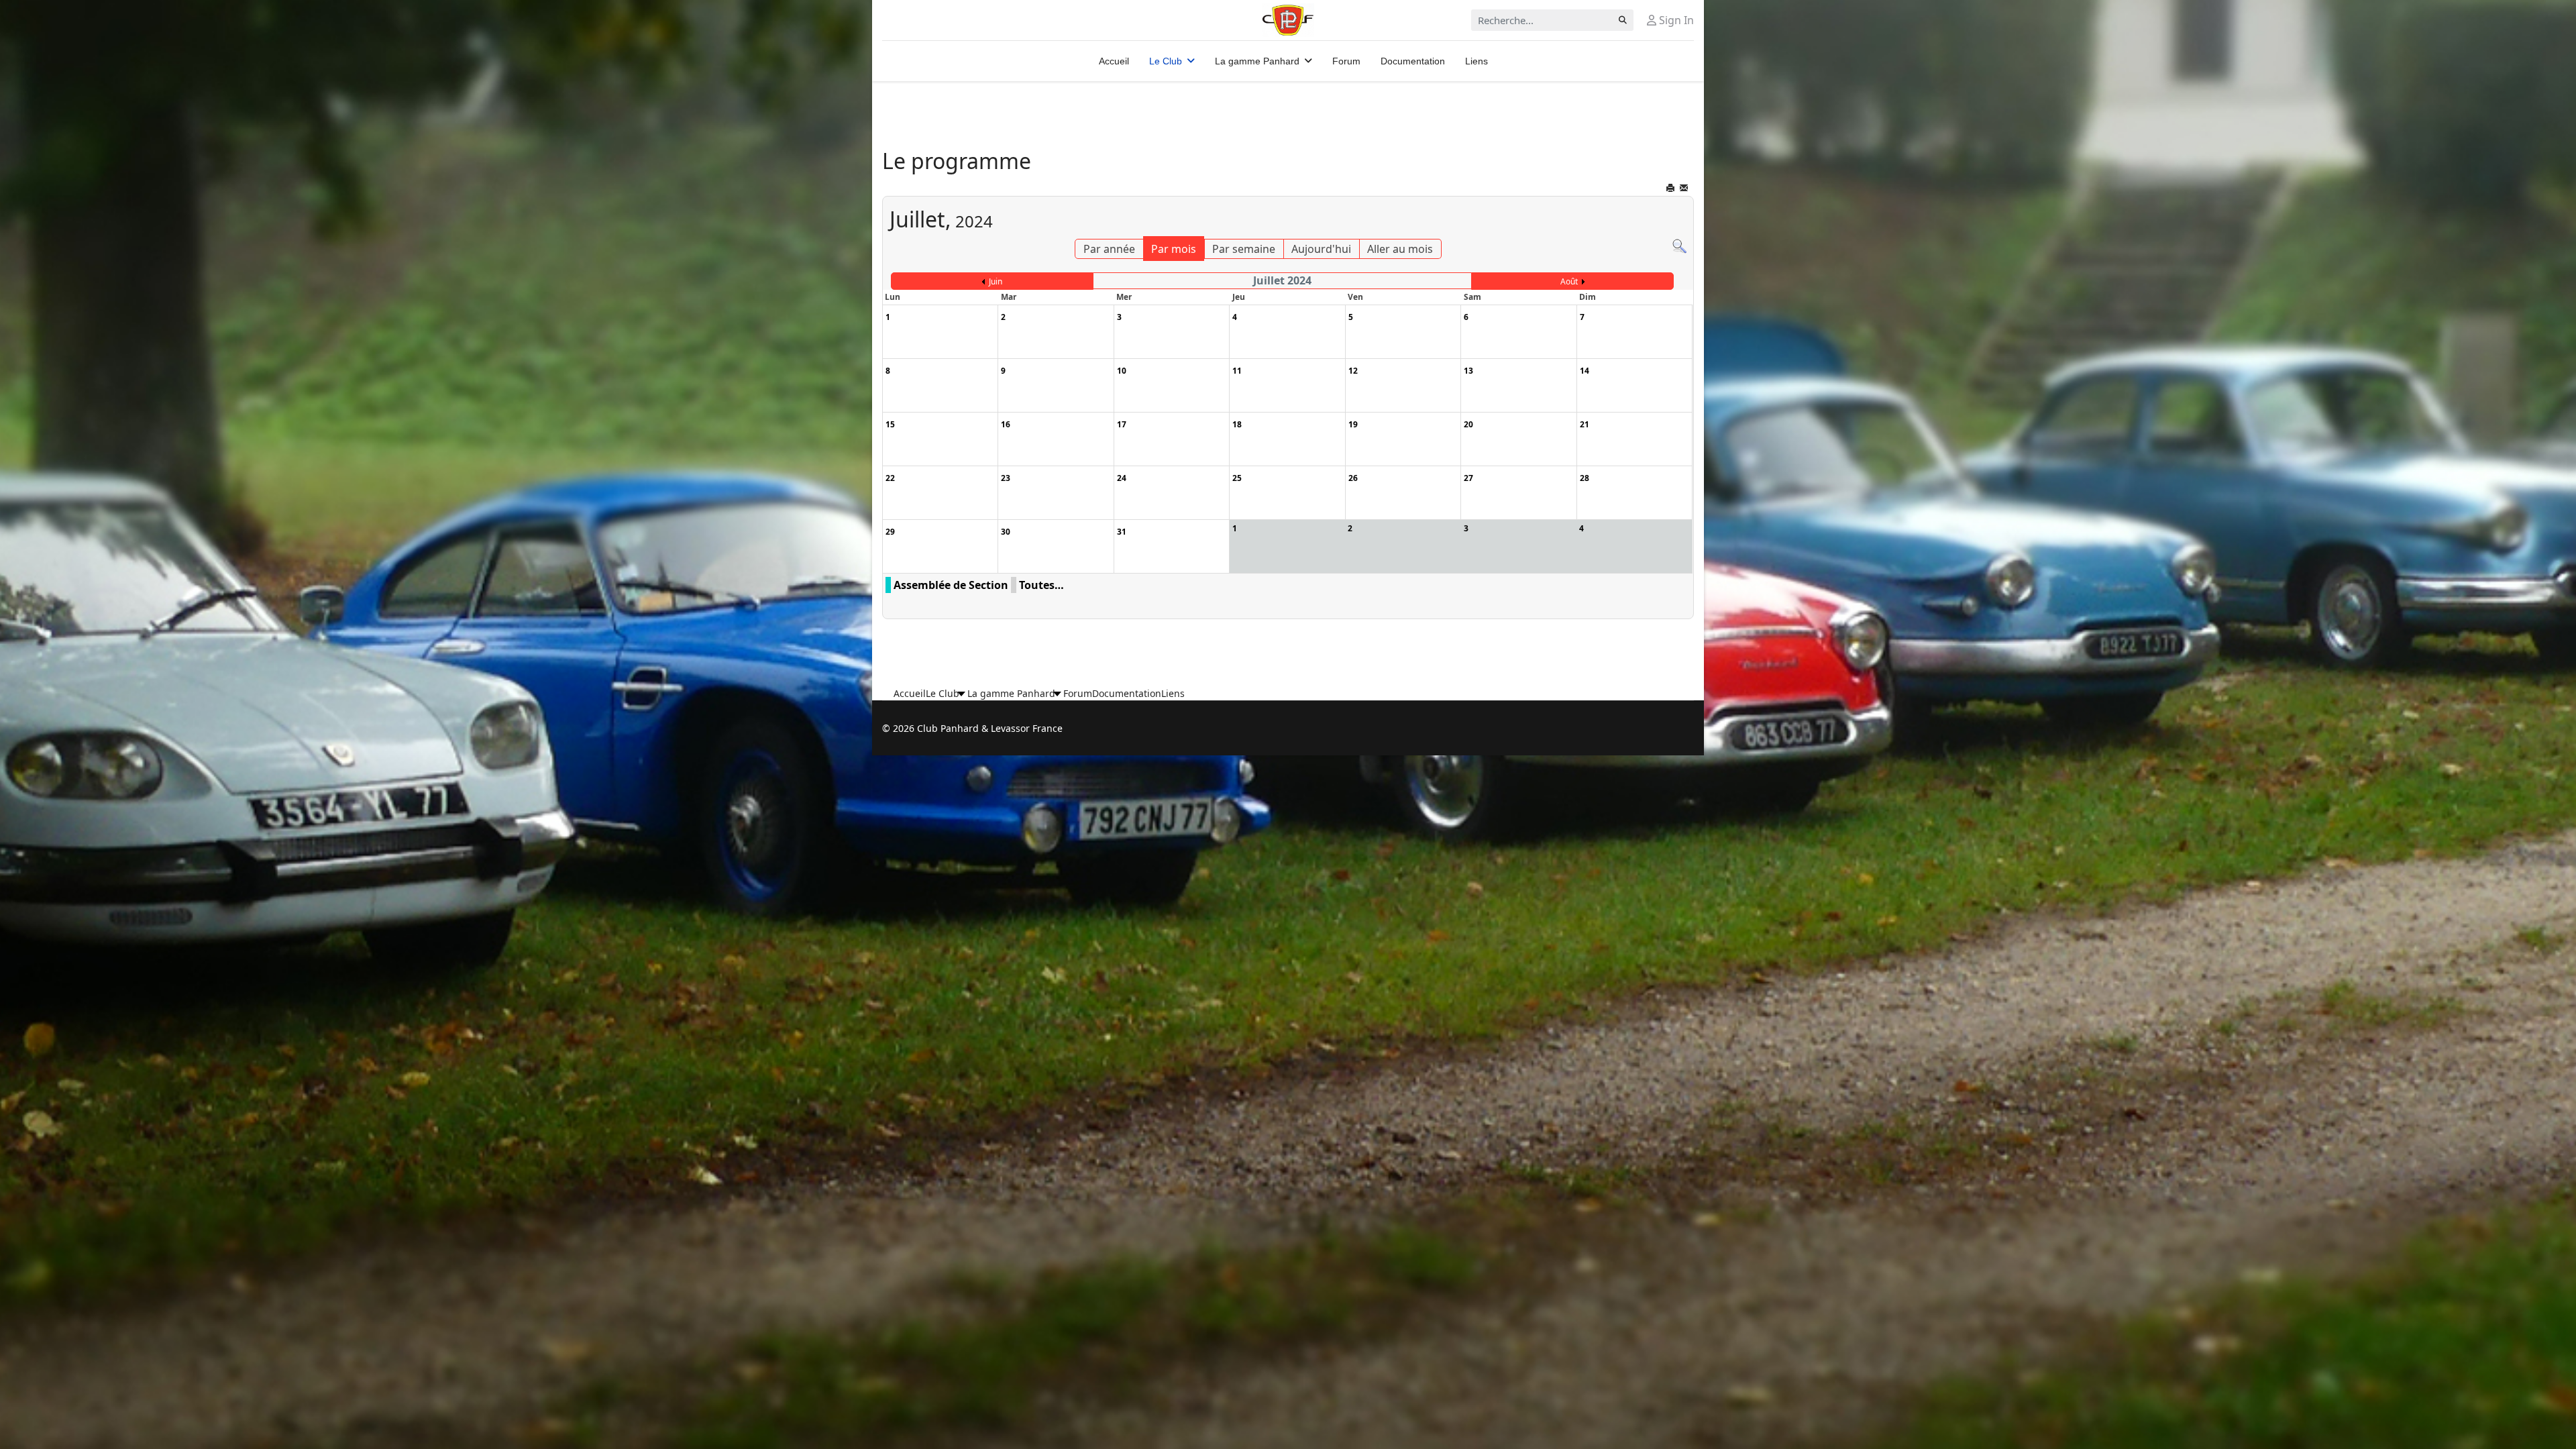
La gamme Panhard (1257, 61)
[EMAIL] (1685, 190)
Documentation (1413, 61)
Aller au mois (1400, 249)
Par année (1109, 249)
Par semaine (1244, 249)
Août (1569, 281)
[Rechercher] (1679, 247)
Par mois (1174, 249)
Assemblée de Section (951, 585)
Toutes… (1041, 585)
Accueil (1114, 61)
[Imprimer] (1671, 190)
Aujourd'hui (1321, 249)
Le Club (1166, 61)
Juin (996, 281)
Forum (1346, 61)
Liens (1477, 61)
